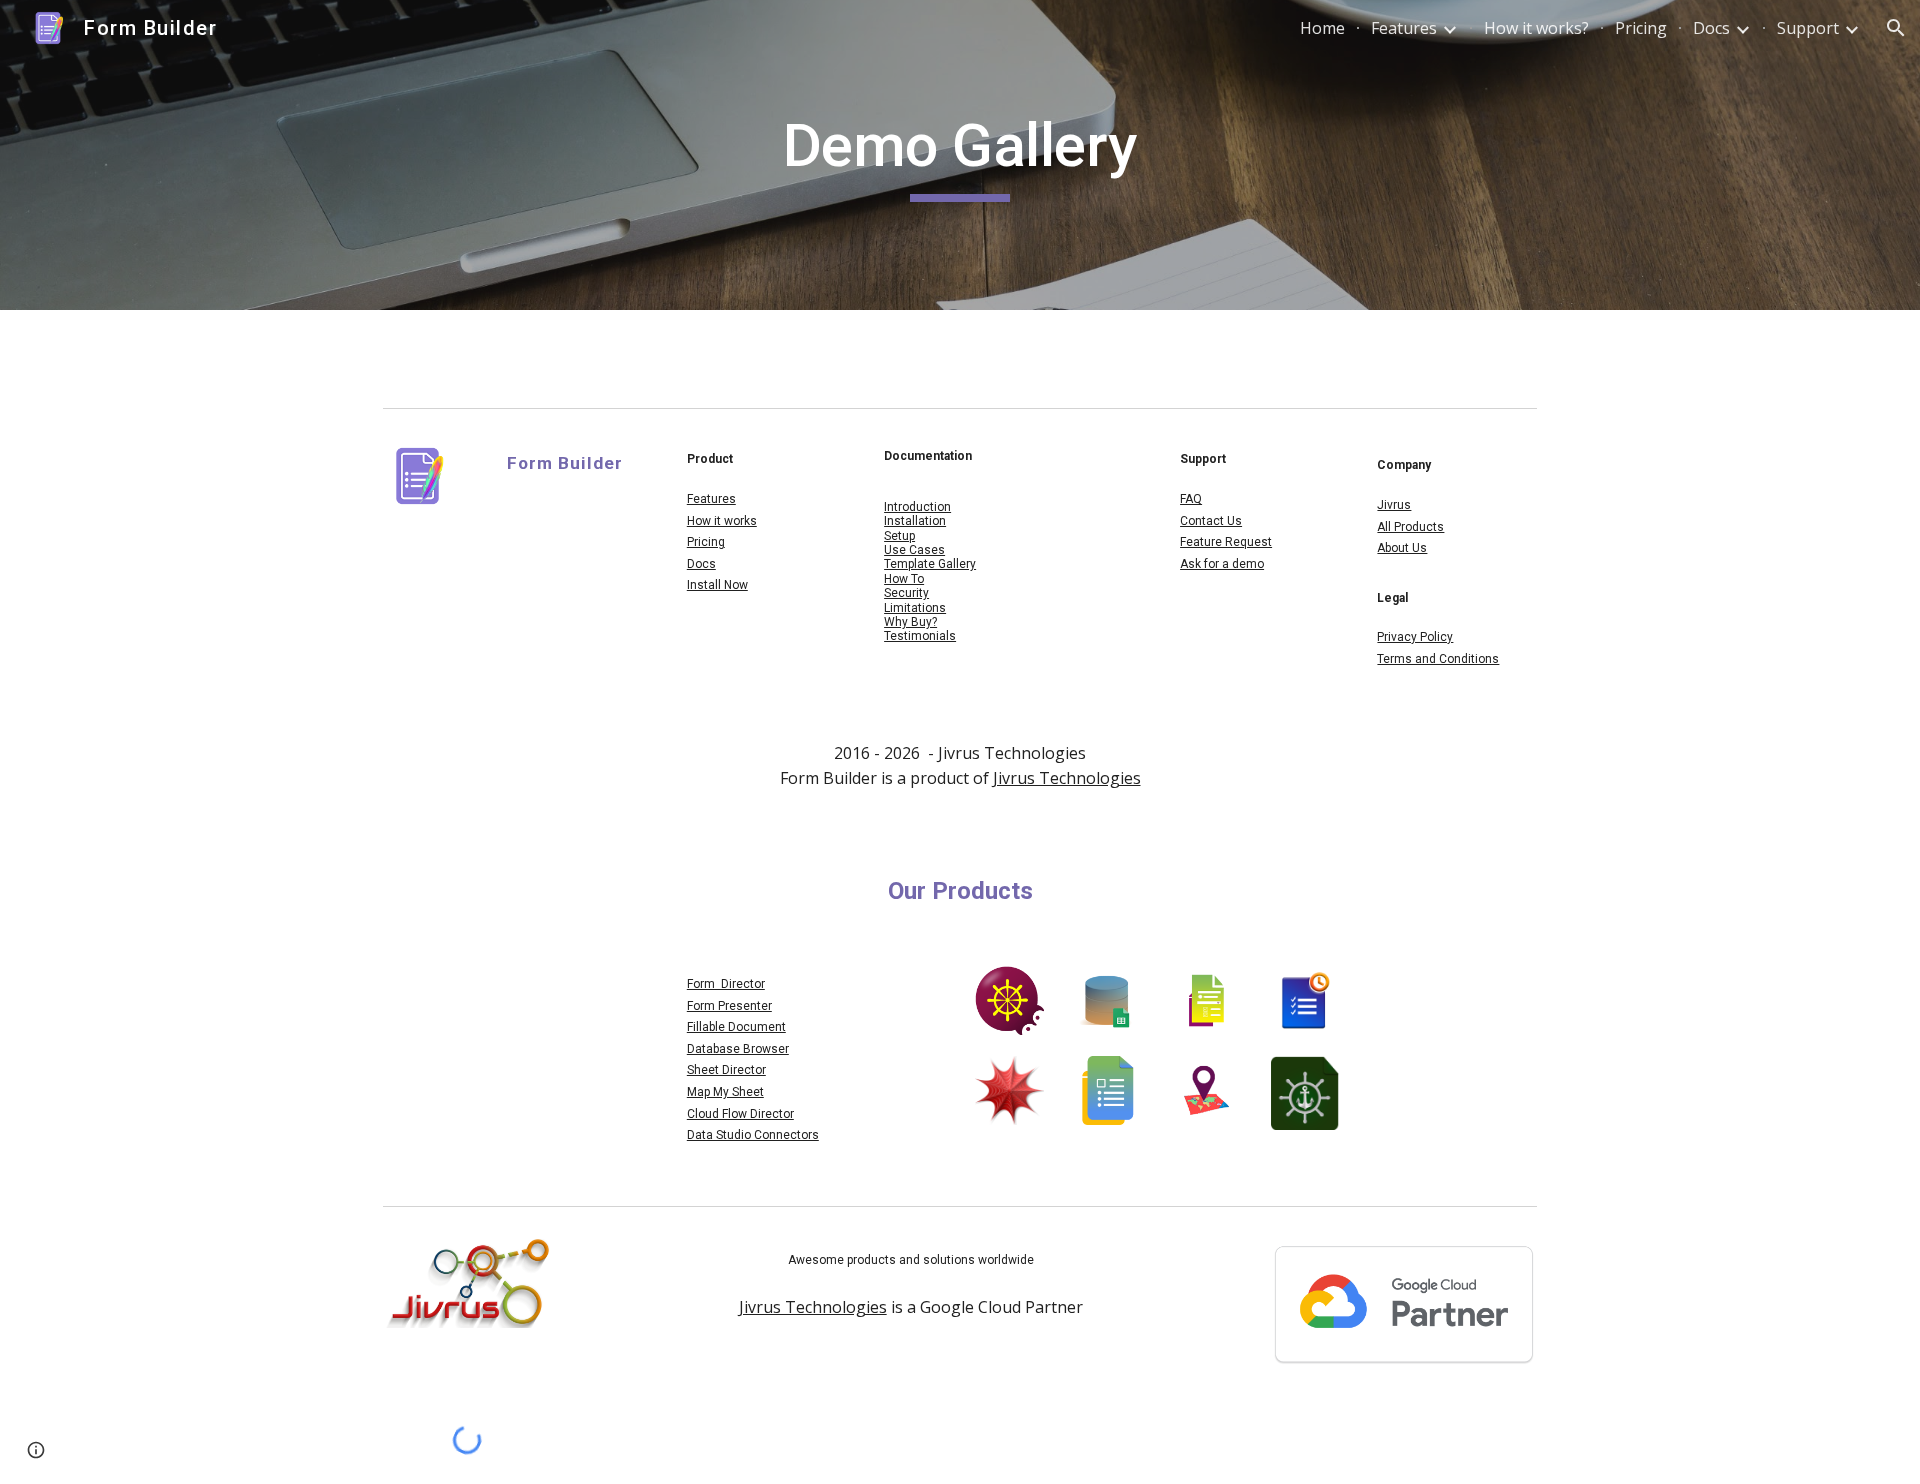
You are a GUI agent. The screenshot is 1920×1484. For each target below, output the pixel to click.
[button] (1896, 28)
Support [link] (1808, 28)
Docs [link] (1711, 28)
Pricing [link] (1641, 28)
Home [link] (1322, 28)
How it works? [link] (1536, 28)
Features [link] (1404, 28)
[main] (960, 155)
